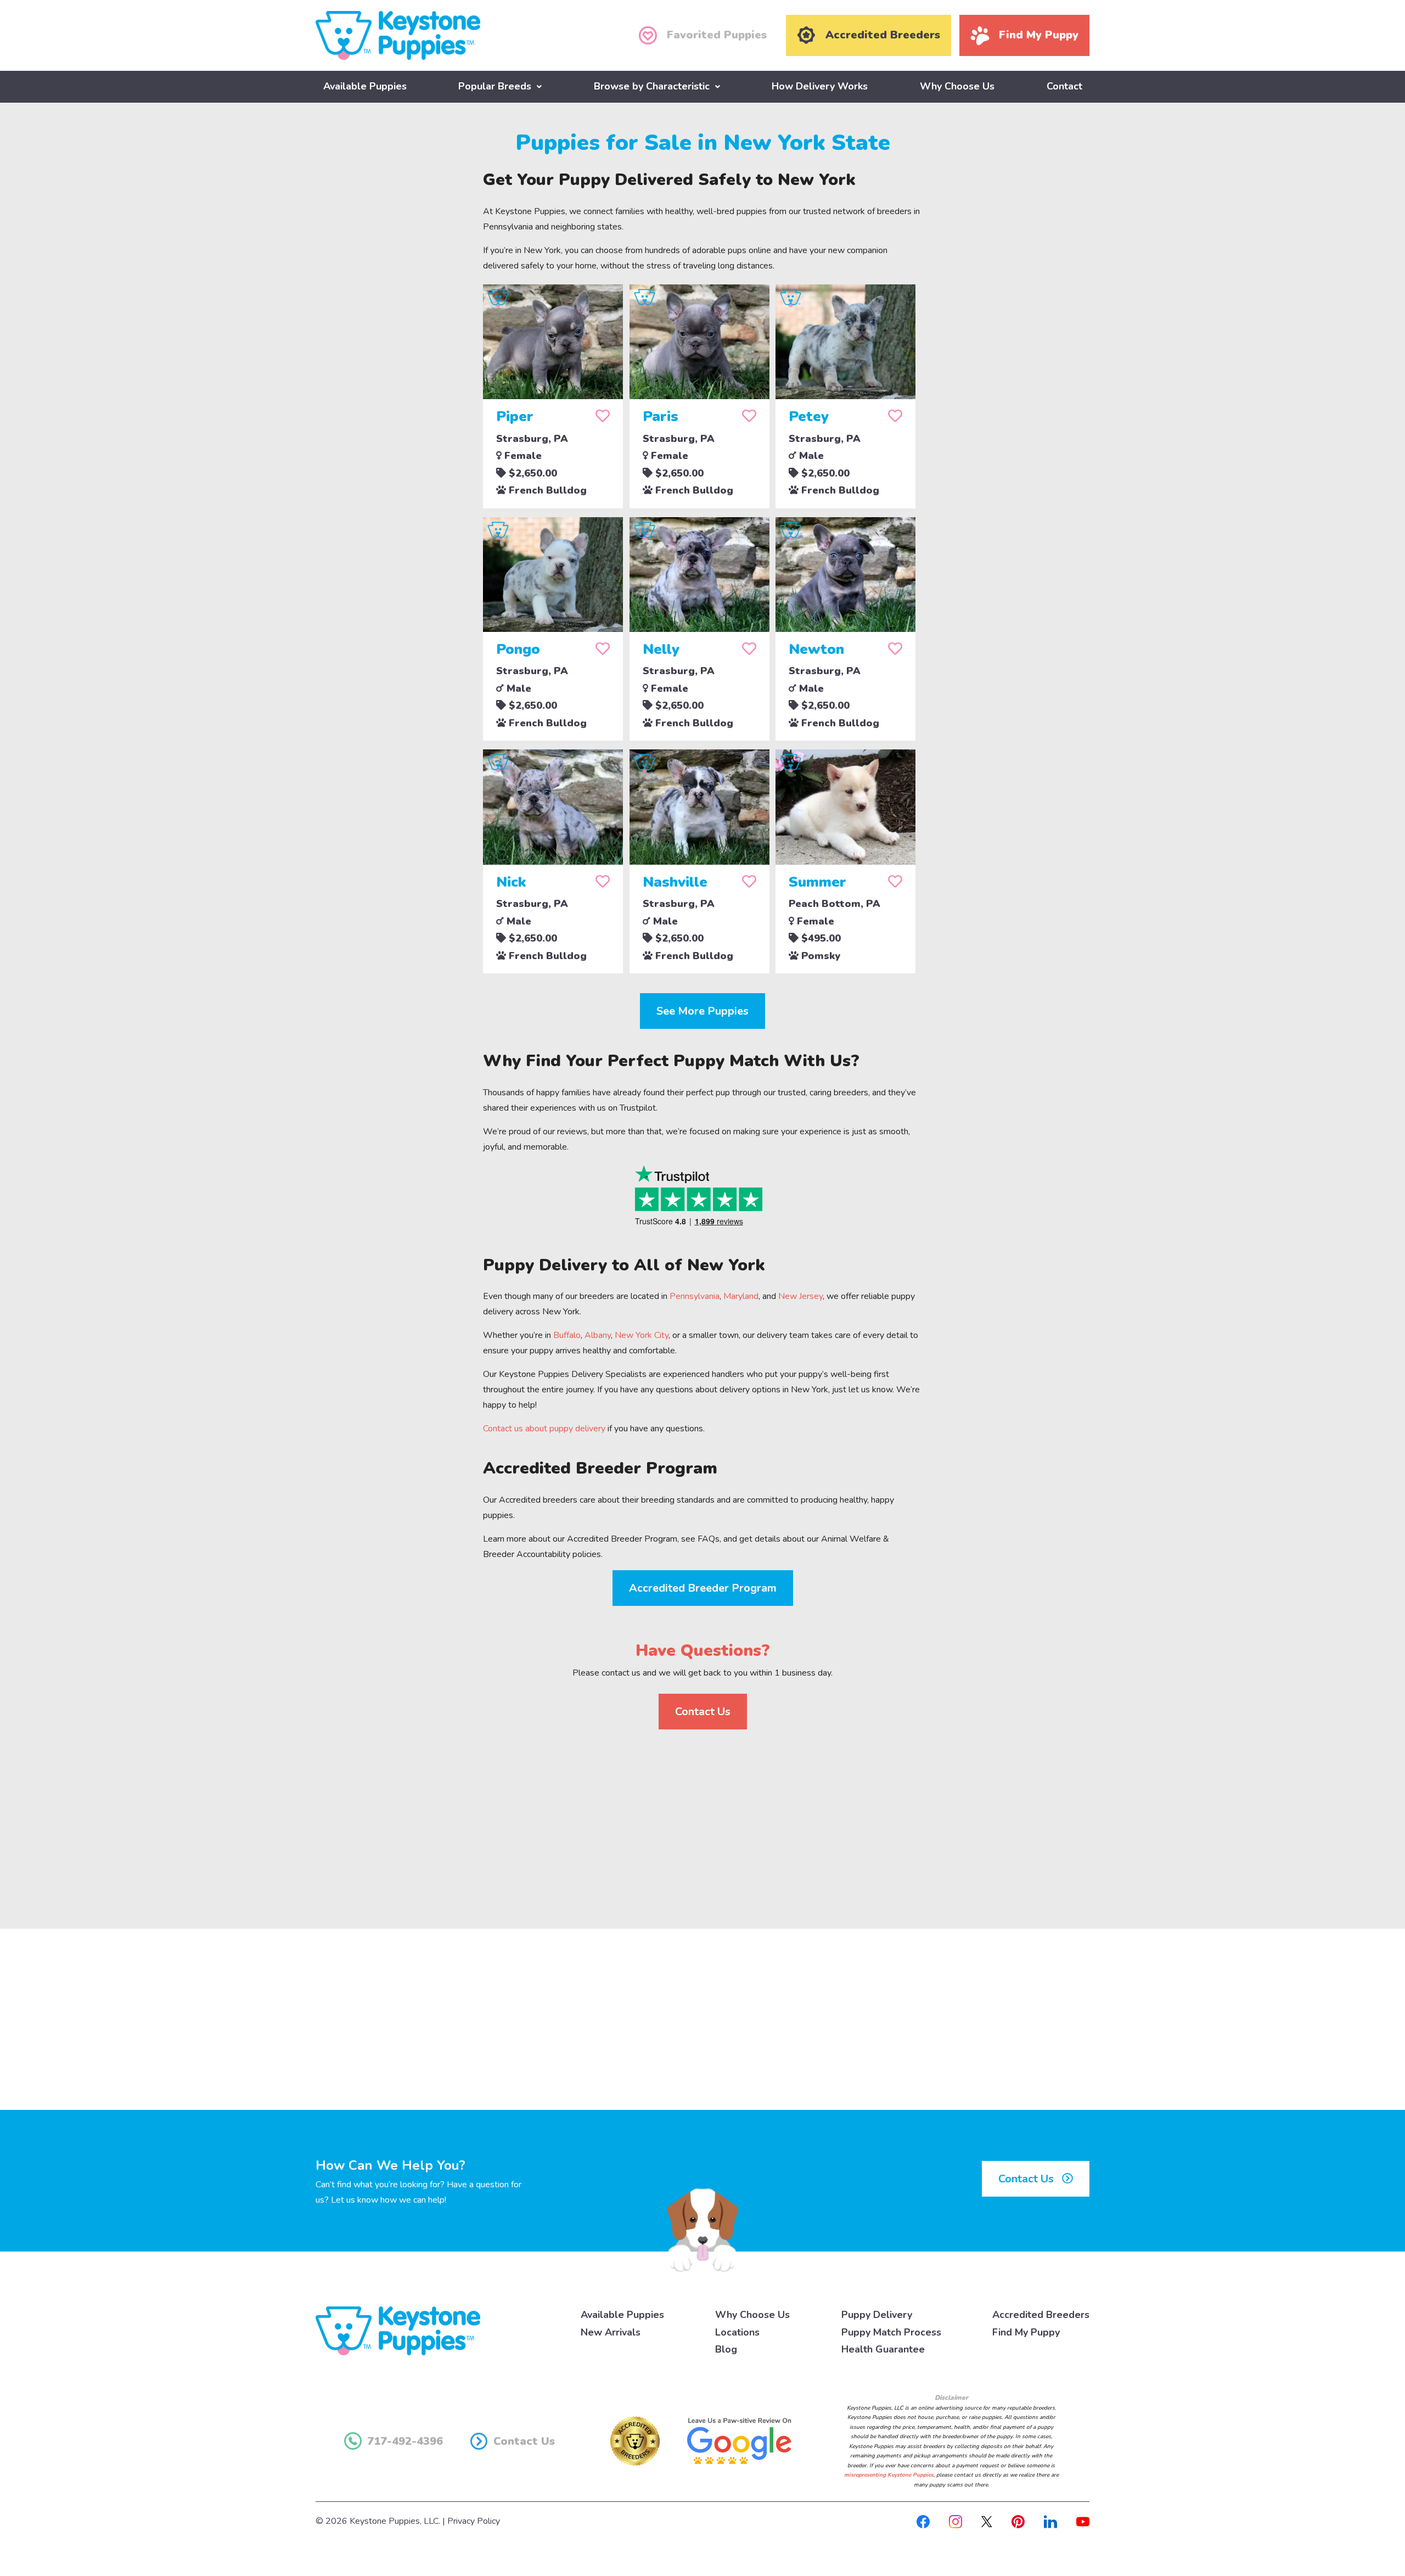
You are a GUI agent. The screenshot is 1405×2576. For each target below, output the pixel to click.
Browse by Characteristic (652, 86)
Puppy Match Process (891, 2332)
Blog (726, 2349)
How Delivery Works (820, 86)
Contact (1064, 86)
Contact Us (703, 1712)
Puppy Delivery (877, 2315)
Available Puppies (365, 86)
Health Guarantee (883, 2349)
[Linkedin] (1050, 2521)
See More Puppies (702, 1011)
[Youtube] (1083, 2521)
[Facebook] (923, 2521)
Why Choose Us (957, 86)
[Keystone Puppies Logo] (398, 2331)
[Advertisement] (702, 1820)
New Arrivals (611, 2332)
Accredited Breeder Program (703, 1588)
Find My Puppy (1026, 2332)
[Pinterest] (1018, 2521)
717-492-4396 (405, 2441)
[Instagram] (956, 2521)
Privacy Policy (474, 2521)
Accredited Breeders (1041, 2315)
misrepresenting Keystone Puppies (889, 2475)
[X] (987, 2521)
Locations (737, 2332)
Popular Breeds (495, 86)
